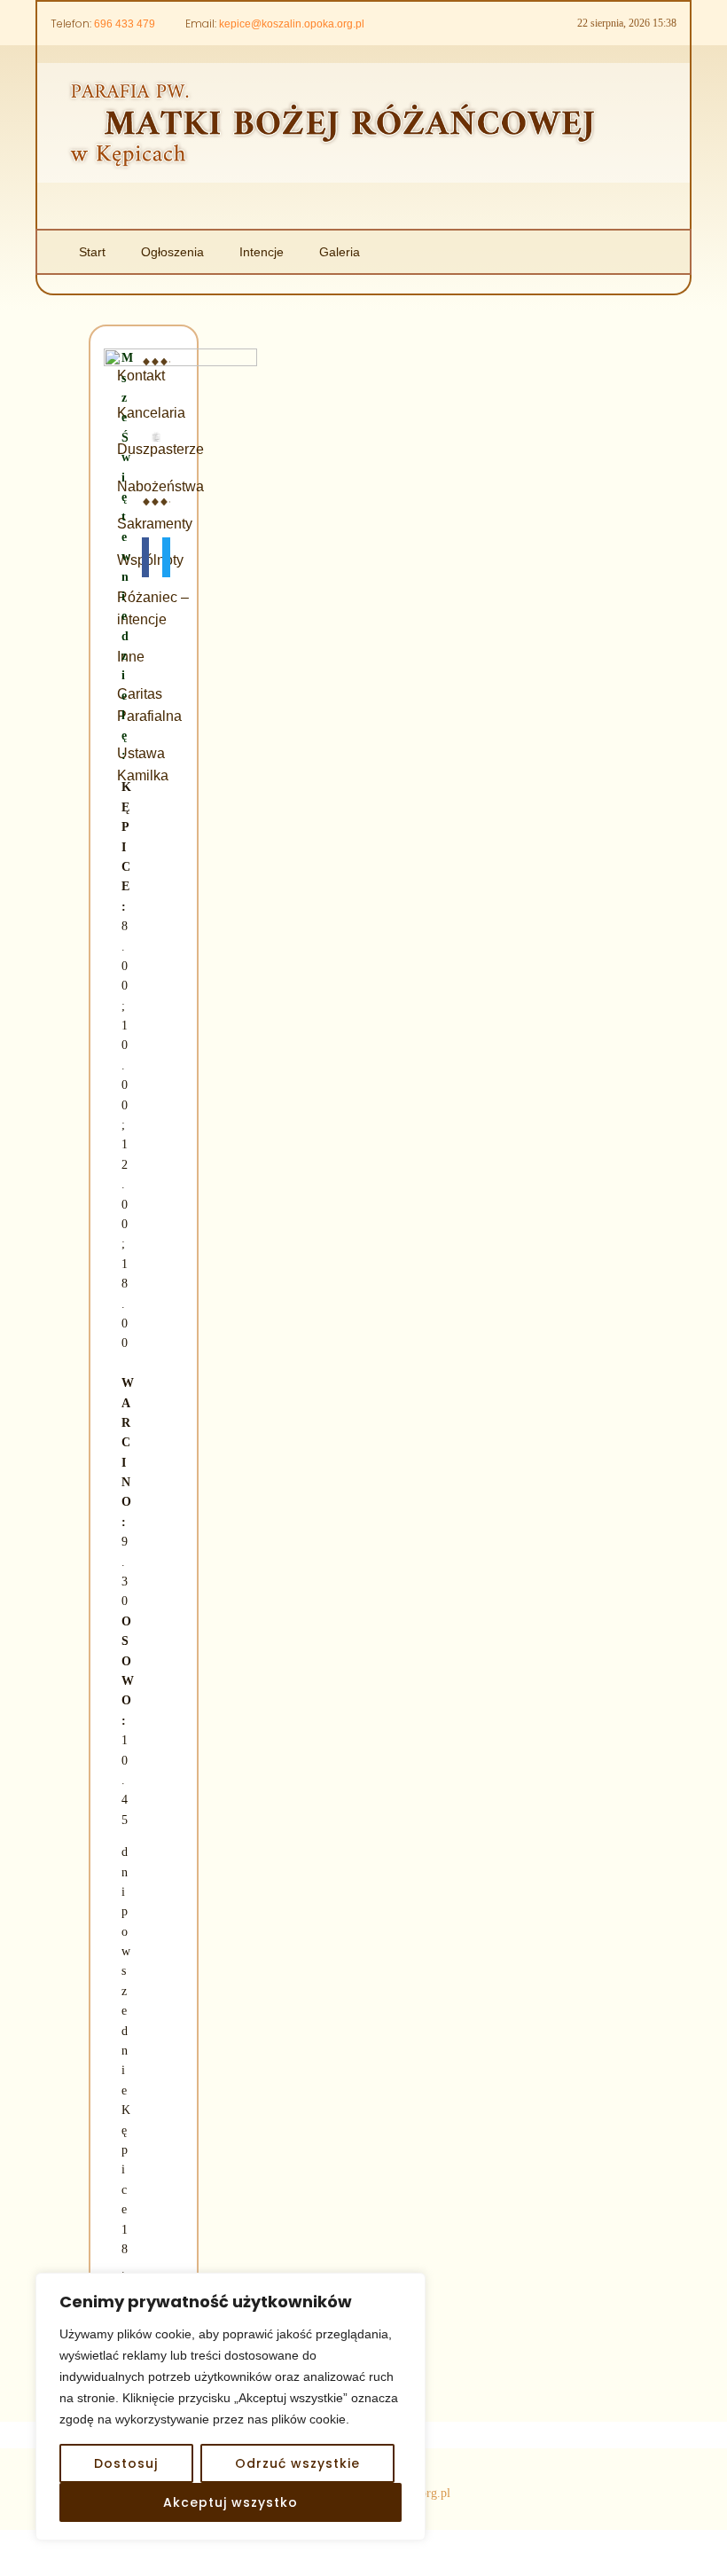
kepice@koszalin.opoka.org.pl (292, 24)
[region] (231, 2407)
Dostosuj (126, 2463)
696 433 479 (125, 24)
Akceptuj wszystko (231, 2502)
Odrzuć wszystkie (297, 2463)
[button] (146, 557)
